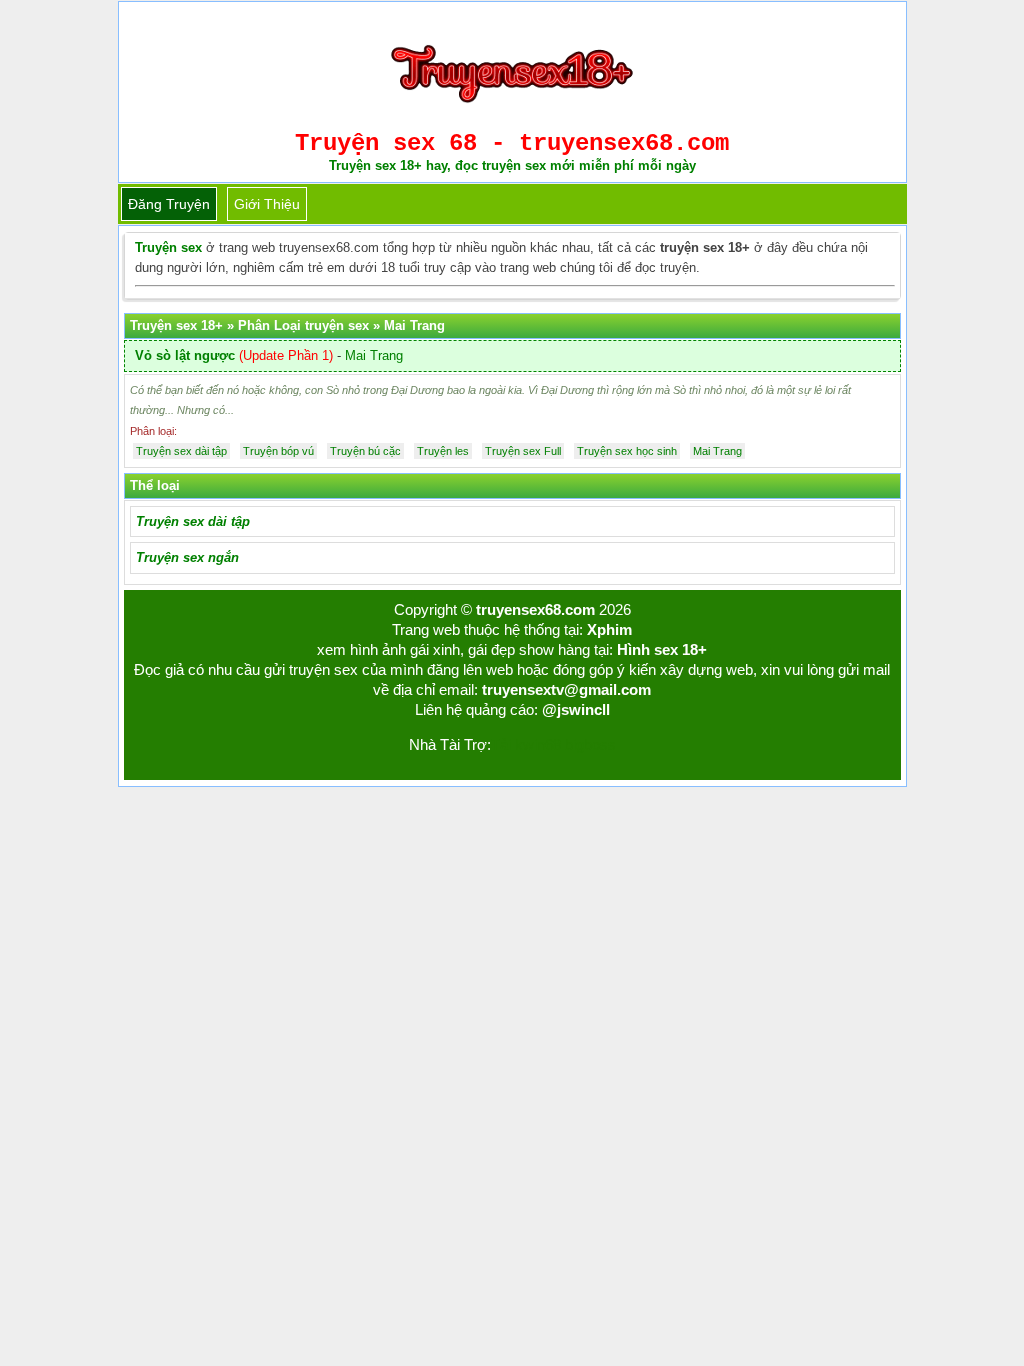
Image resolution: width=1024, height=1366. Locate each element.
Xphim (609, 629)
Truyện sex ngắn (187, 557)
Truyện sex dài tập (193, 521)
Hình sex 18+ (662, 649)
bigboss (590, 744)
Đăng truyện (169, 204)
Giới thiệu (267, 204)
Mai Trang (374, 355)
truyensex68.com (535, 609)
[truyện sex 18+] (512, 110)
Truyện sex (168, 247)
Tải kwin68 (526, 744)
